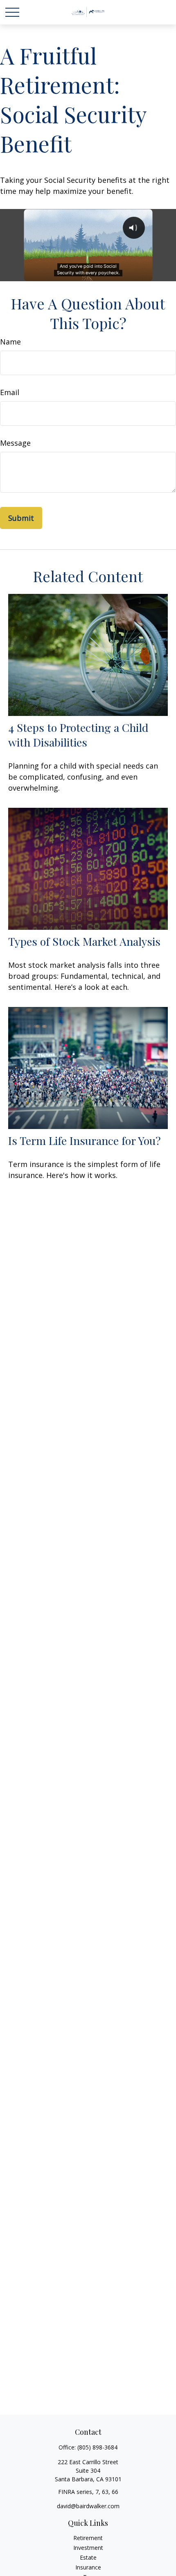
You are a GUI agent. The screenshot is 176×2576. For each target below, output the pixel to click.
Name (10, 342)
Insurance (88, 2567)
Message (15, 443)
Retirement (88, 2538)
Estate (88, 2557)
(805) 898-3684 (97, 2447)
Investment (88, 2548)
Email (10, 392)
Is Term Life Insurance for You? (85, 1140)
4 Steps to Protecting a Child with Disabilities (78, 735)
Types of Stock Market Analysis (84, 941)
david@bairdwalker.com (88, 2506)
